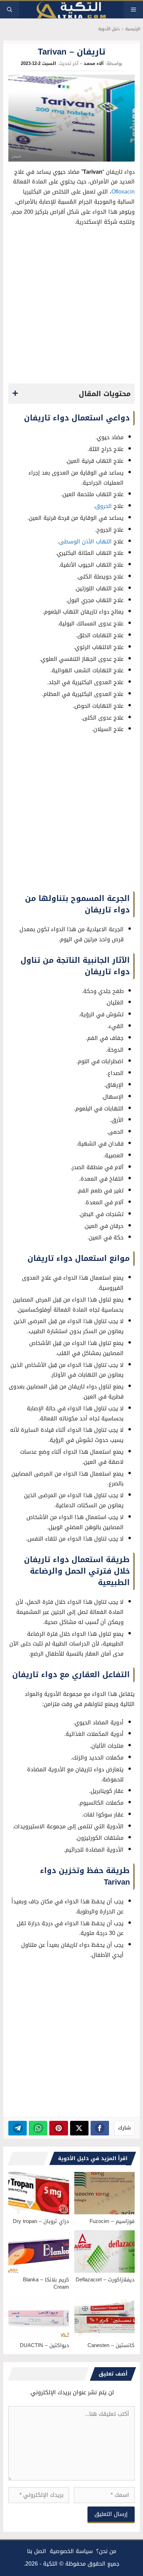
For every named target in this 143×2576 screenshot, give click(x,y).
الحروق (103, 506)
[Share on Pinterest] (58, 2128)
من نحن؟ (106, 2551)
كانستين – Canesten (111, 2345)
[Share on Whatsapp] (38, 2128)
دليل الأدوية (109, 29)
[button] (10, 10)
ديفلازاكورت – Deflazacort (105, 2280)
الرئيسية (133, 29)
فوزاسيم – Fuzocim (112, 2221)
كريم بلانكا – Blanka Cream (46, 2283)
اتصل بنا (37, 2551)
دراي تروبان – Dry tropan (41, 2221)
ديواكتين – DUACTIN (44, 2345)
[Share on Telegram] (18, 2128)
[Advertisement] (71, 307)
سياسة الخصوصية (71, 2551)
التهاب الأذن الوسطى (85, 542)
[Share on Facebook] (100, 2128)
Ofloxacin (123, 192)
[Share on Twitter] (79, 2128)
